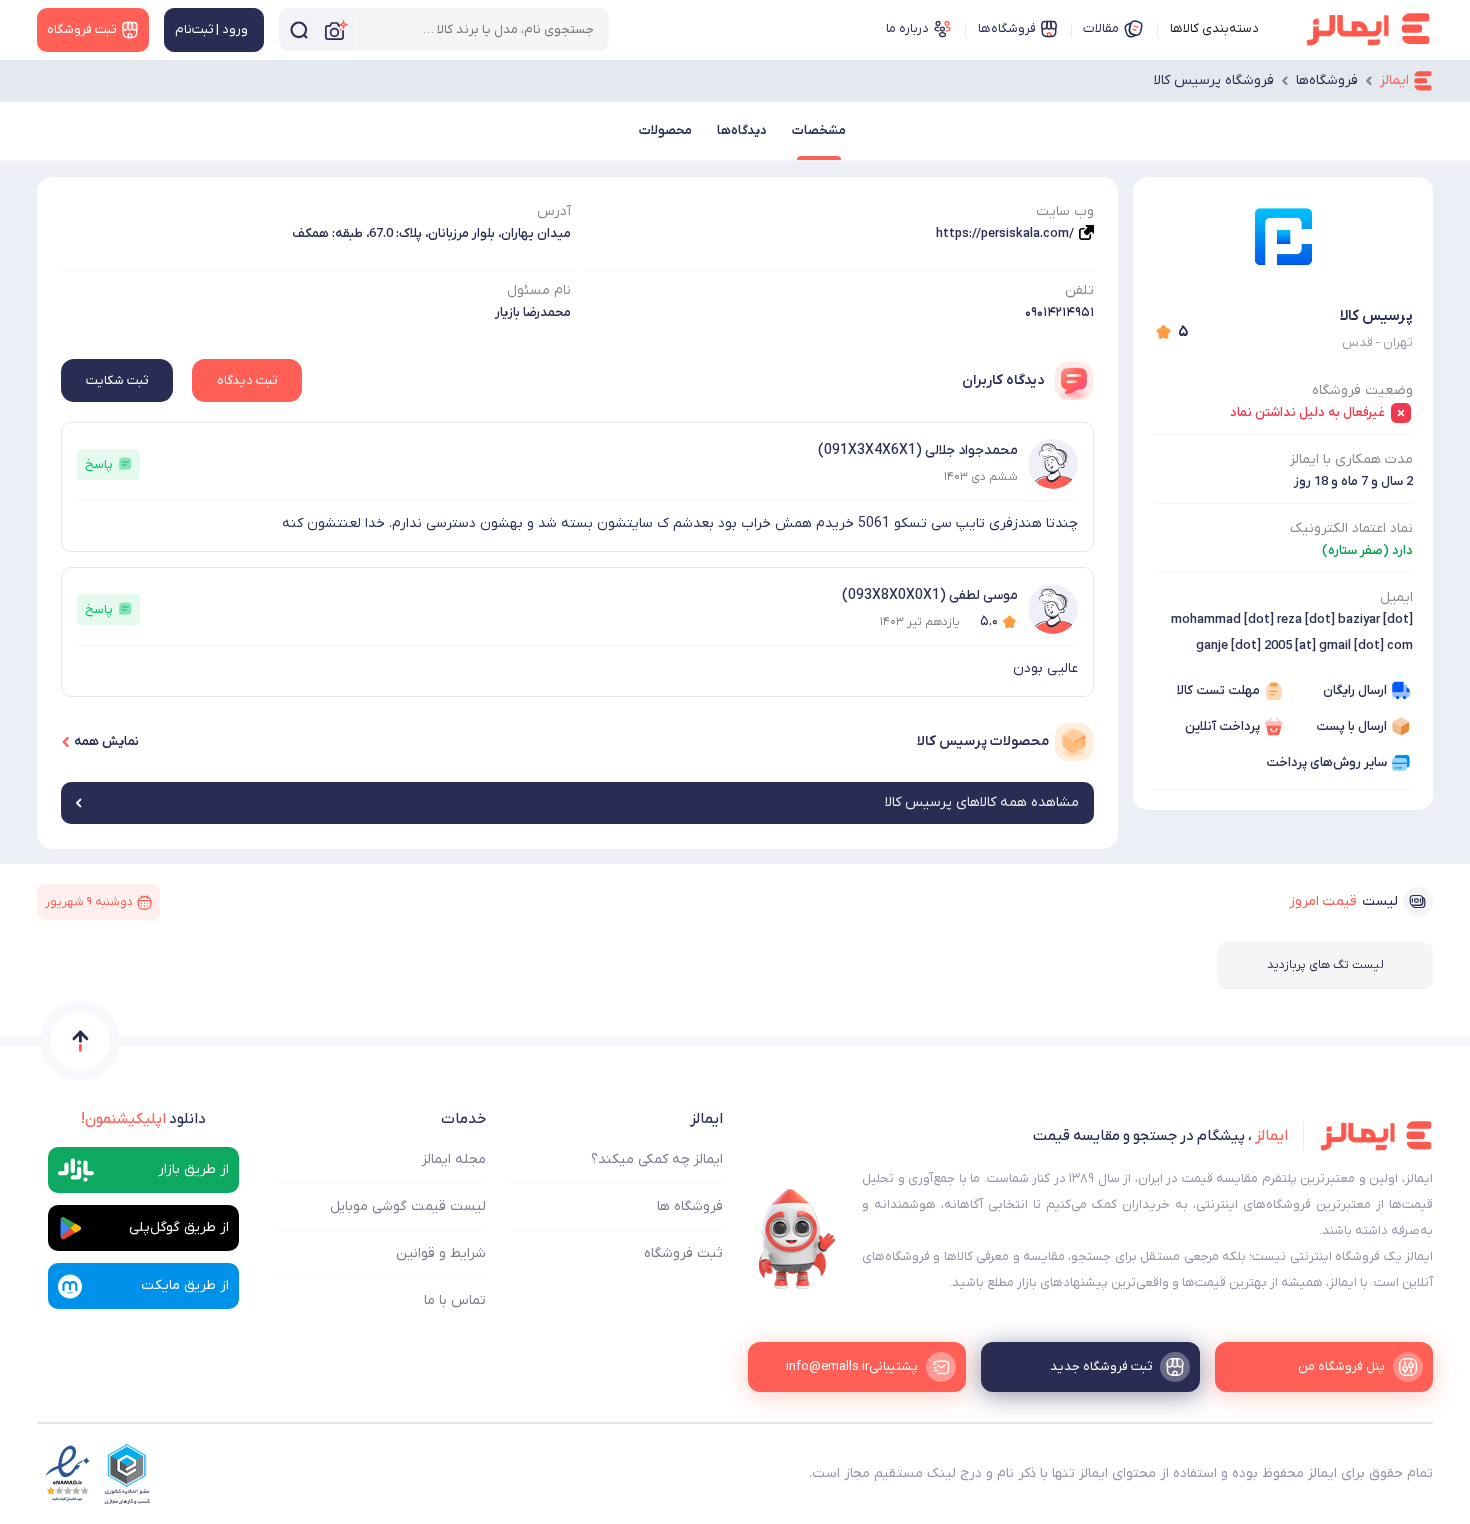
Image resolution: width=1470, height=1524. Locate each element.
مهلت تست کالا (1218, 690)
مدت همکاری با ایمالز (1351, 459)
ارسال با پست (1351, 726)
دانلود (143, 1119)
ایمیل (1396, 597)
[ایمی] (797, 1239)
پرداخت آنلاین (1222, 726)
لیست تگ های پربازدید (1325, 965)
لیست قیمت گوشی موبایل (408, 1206)
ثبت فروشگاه (683, 1253)
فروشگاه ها (690, 1206)
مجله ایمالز (454, 1159)
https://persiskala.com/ (1005, 233)
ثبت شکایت (117, 380)
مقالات (1101, 28)
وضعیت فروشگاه (1362, 390)
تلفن (1079, 290)
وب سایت (1065, 211)
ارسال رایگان (1355, 690)
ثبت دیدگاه (247, 380)
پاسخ (99, 464)
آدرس (554, 211)
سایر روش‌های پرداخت (1326, 762)
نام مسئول (539, 290)
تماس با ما (455, 1300)
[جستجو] (299, 29)
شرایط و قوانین (441, 1253)
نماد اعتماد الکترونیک (1351, 528)
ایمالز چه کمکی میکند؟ (657, 1159)
